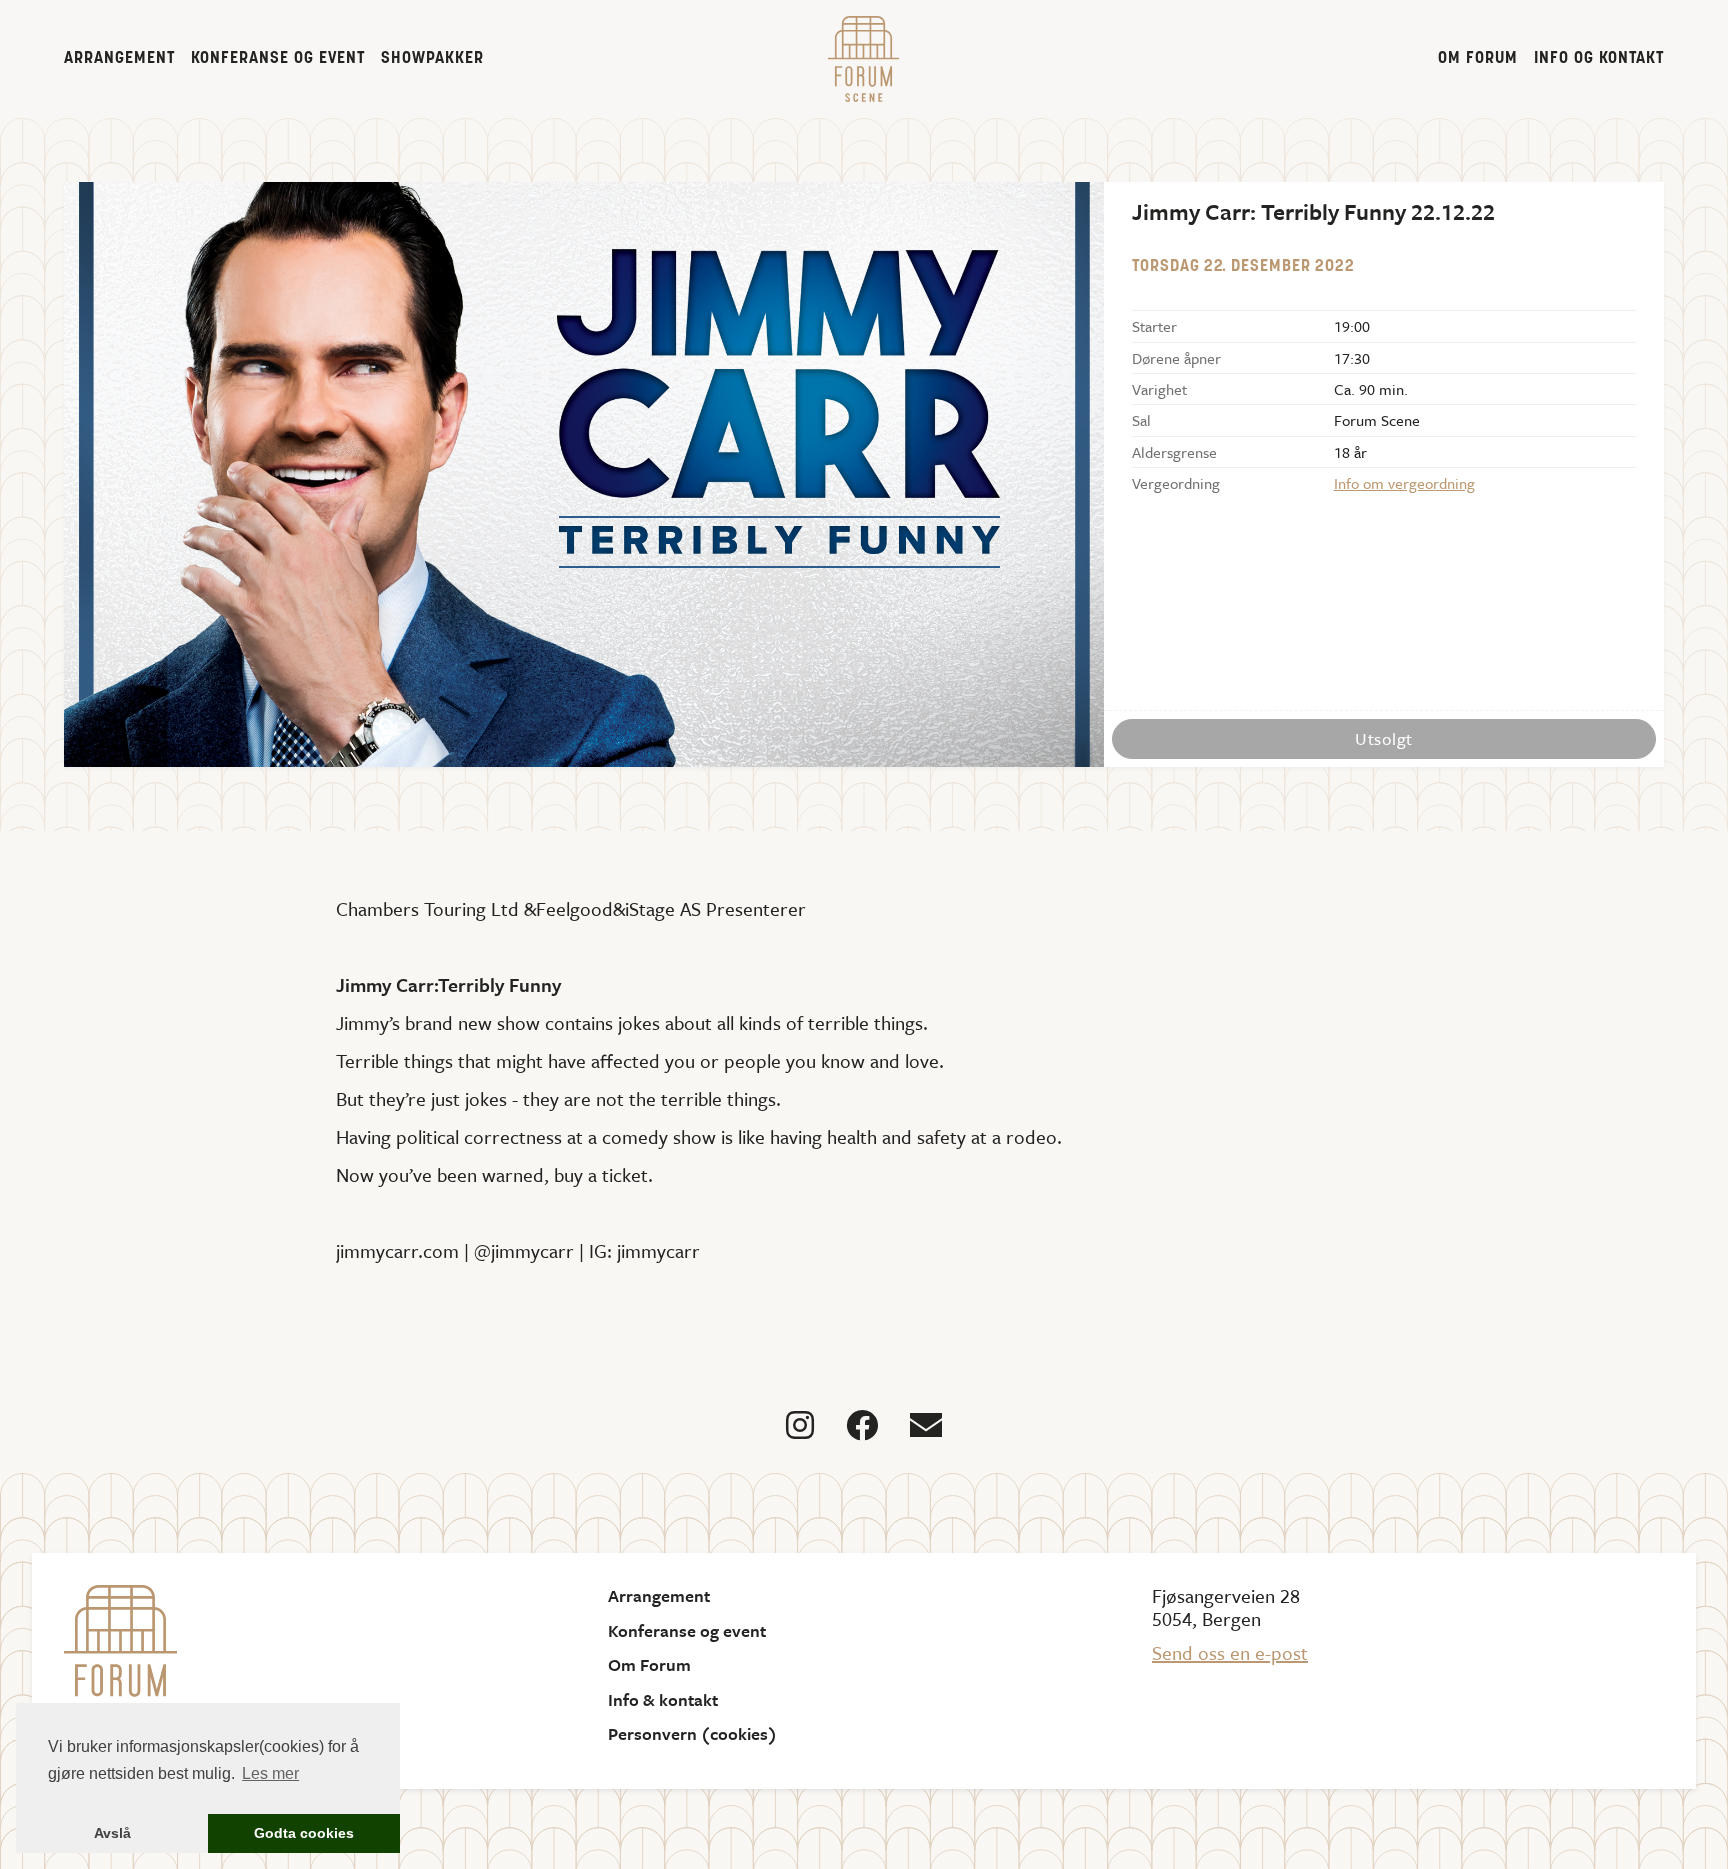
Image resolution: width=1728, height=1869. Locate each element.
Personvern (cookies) (692, 1734)
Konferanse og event (278, 59)
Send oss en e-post (1230, 1652)
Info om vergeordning (1404, 483)
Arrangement (119, 59)
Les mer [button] (270, 1773)
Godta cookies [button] (304, 1833)
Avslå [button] (112, 1833)
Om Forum (1478, 59)
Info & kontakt (663, 1700)
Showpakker (432, 59)
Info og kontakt (1599, 59)
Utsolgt (1384, 738)
